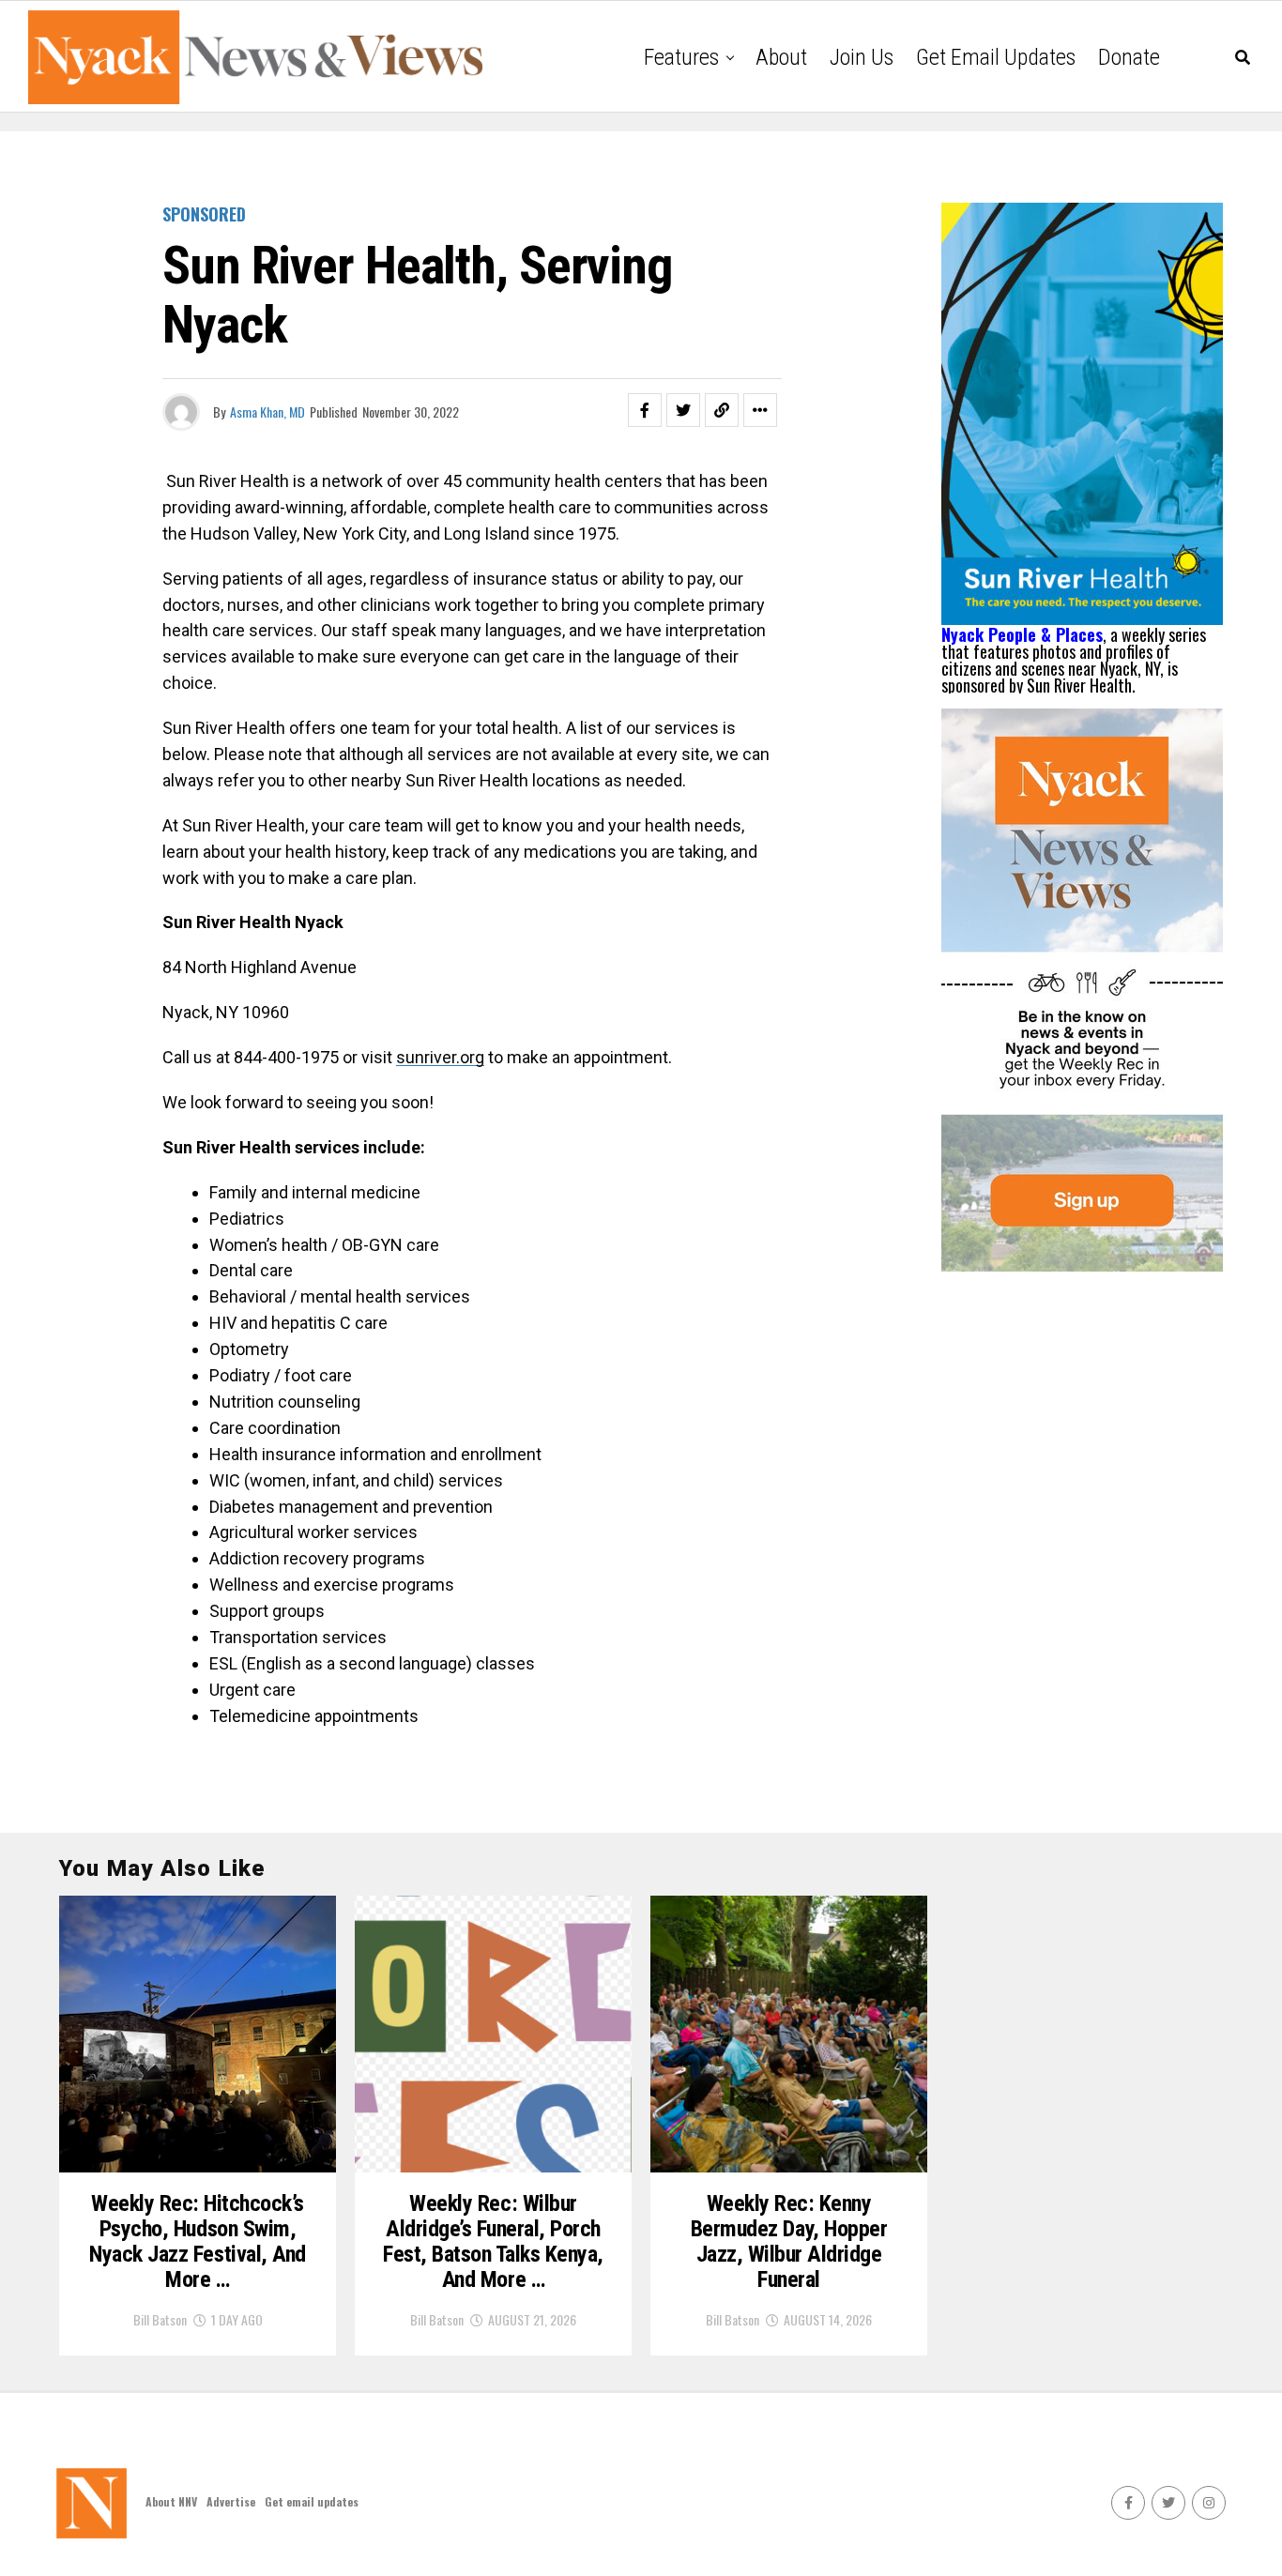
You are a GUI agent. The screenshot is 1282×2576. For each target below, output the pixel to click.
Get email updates (996, 57)
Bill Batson (160, 2319)
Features (681, 57)
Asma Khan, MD (267, 412)
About (781, 57)
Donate (1129, 57)
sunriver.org (440, 1057)
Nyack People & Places (1022, 634)
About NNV (171, 2501)
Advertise (231, 2501)
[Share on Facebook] (645, 410)
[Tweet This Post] (683, 410)
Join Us (862, 57)
